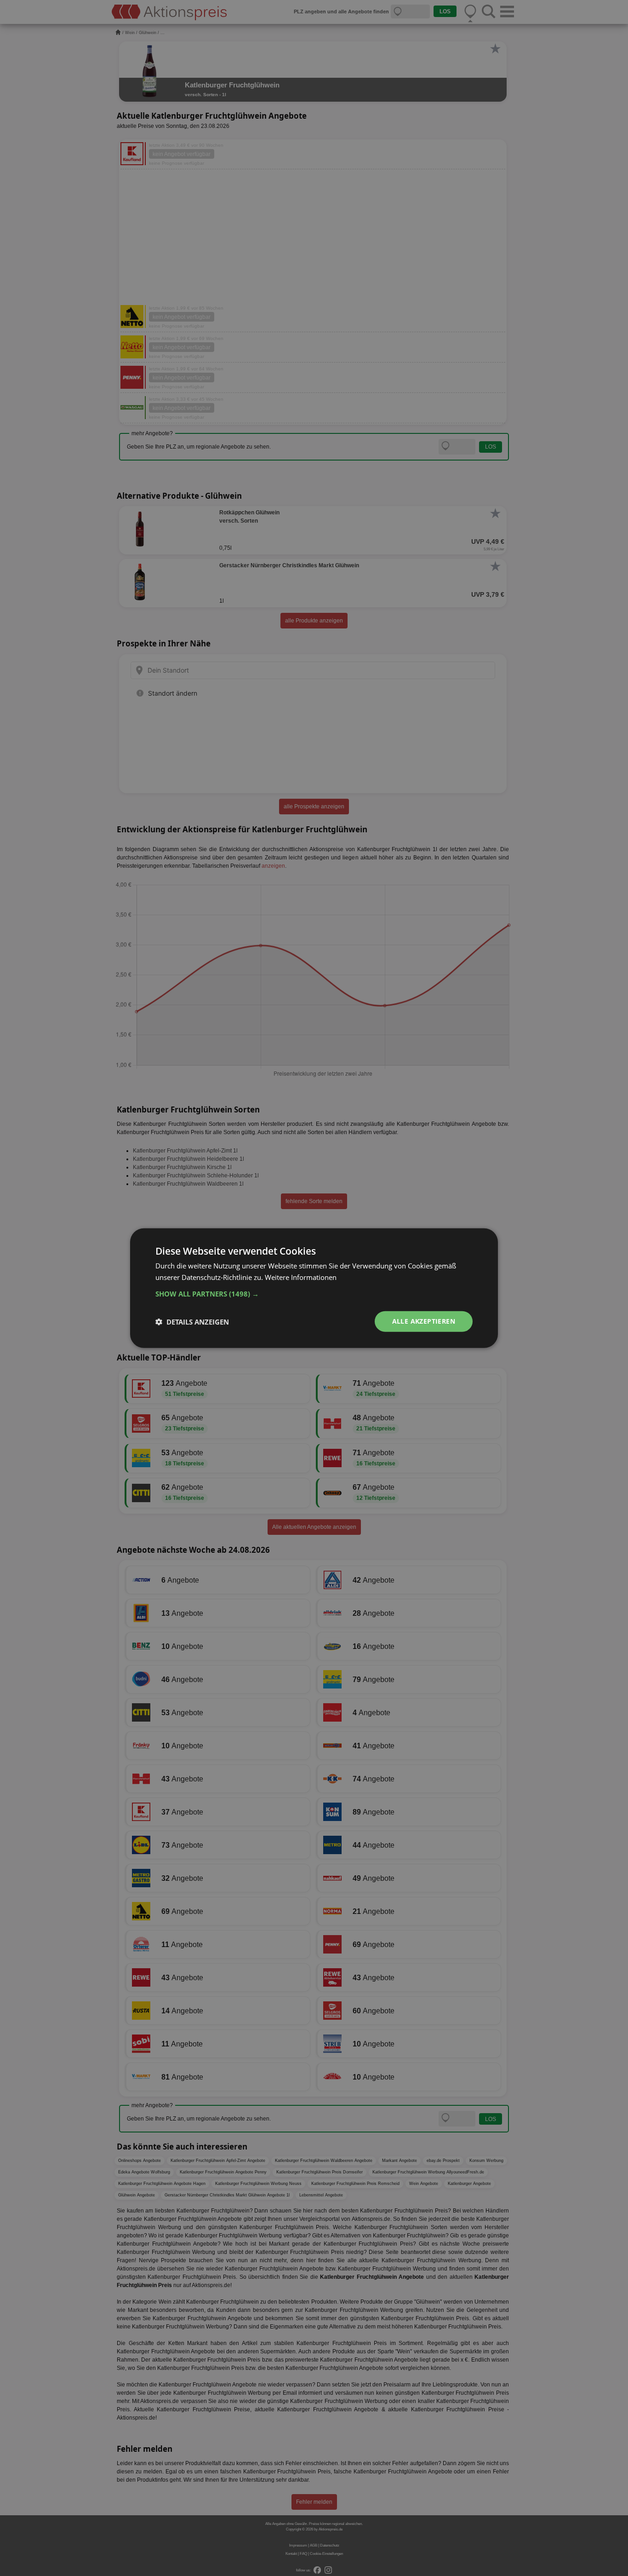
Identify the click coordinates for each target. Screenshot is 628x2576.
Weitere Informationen (301, 1277)
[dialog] (314, 1288)
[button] (314, 1294)
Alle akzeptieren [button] (424, 1321)
